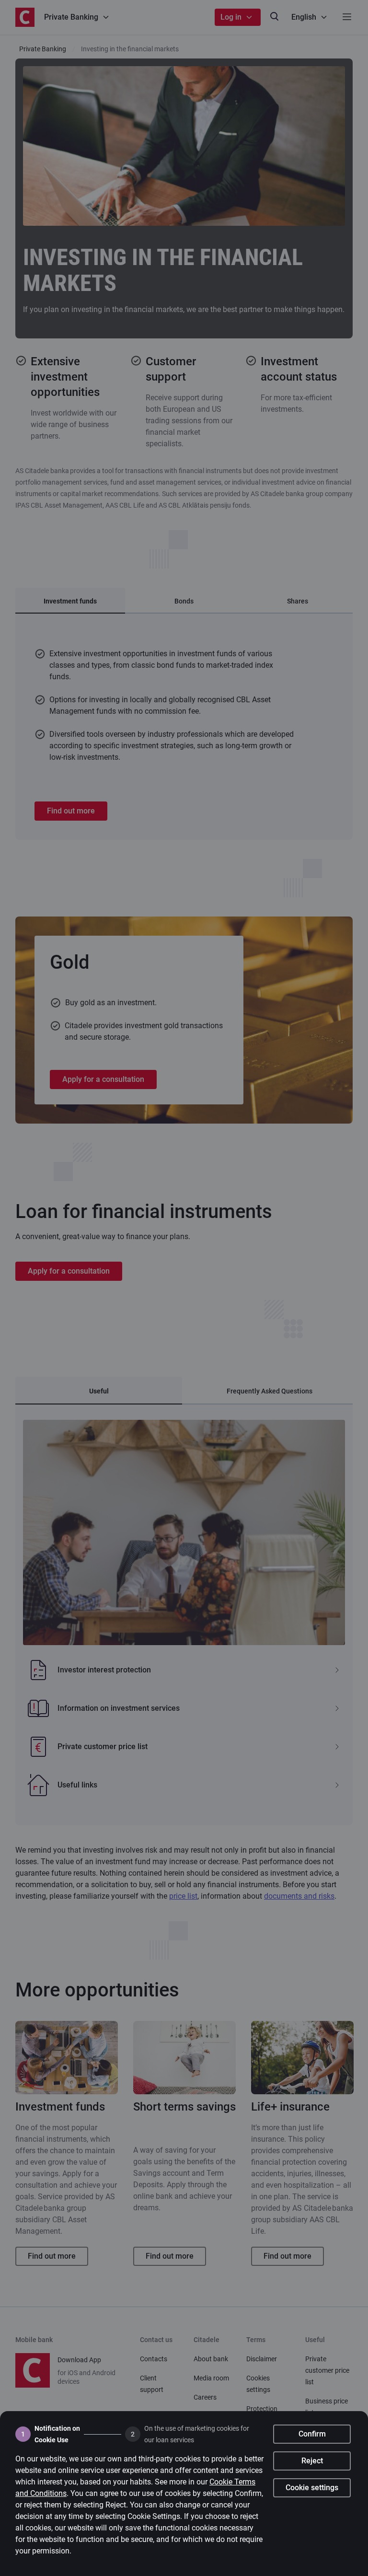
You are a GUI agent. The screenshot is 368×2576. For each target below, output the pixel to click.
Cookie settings (312, 2488)
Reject (312, 2461)
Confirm (312, 2434)
